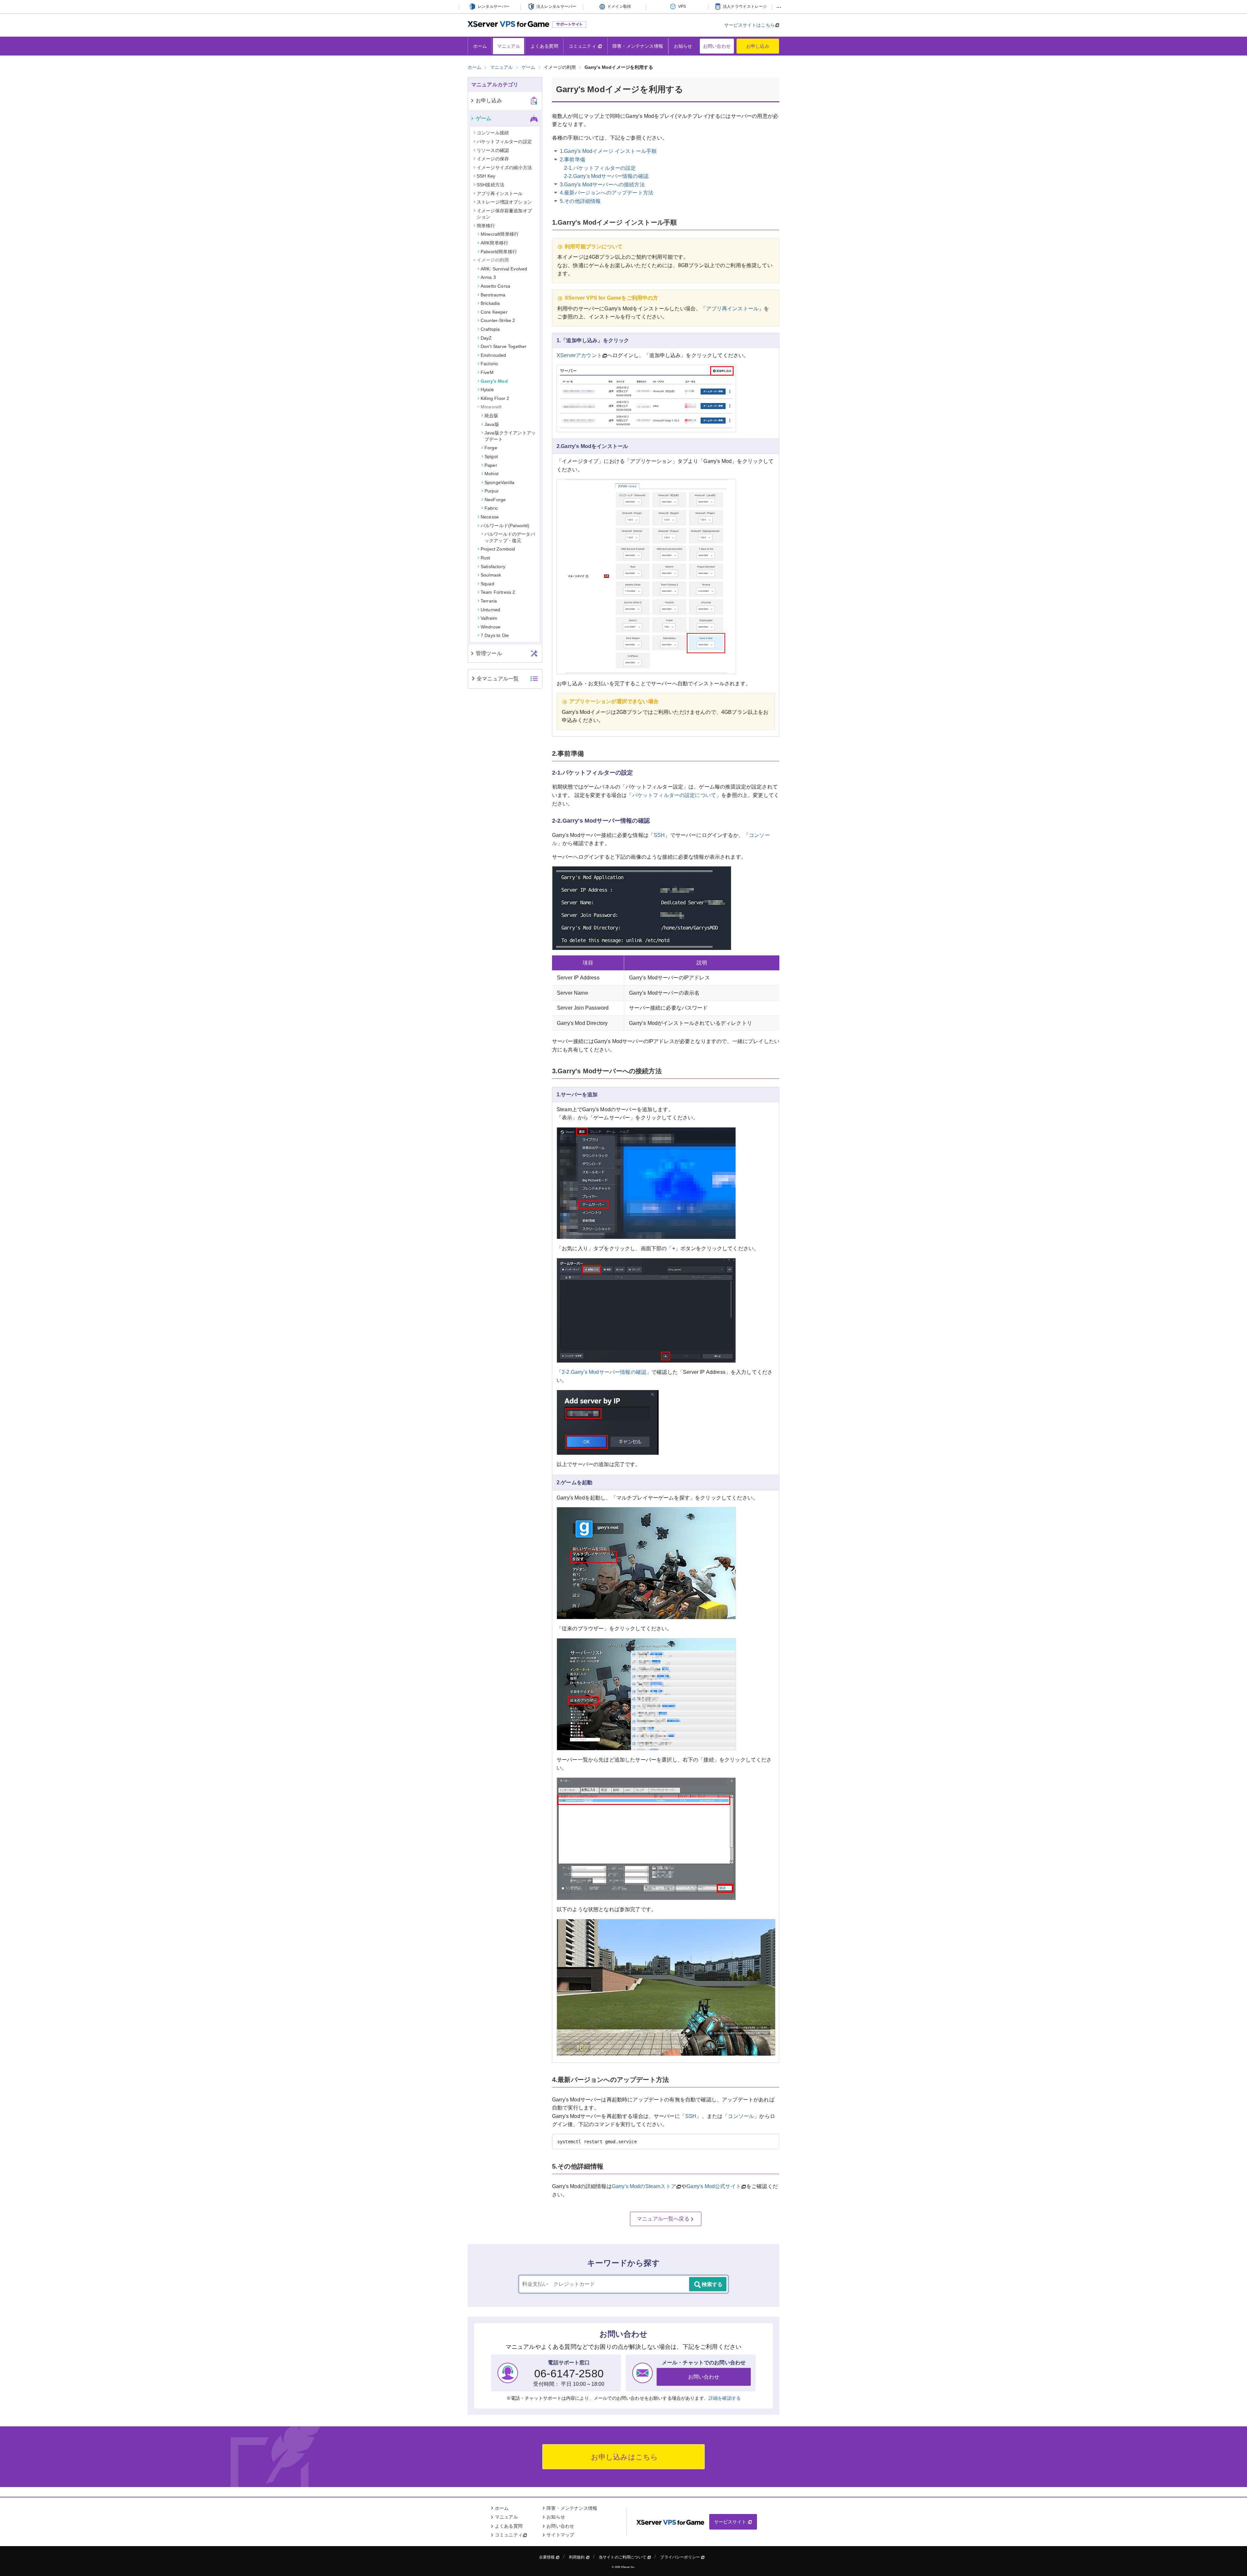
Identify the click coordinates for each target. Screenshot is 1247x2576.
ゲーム (484, 118)
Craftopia (490, 329)
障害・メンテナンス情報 (638, 46)
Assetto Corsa (495, 286)
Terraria (489, 601)
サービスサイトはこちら (749, 25)
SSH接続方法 (491, 185)
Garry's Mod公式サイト (714, 2186)
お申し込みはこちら (624, 2457)
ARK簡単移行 (494, 243)
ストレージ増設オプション (504, 202)
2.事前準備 (573, 160)
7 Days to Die (495, 635)
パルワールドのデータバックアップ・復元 (510, 537)
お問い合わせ (717, 46)
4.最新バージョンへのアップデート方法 (607, 193)
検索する (712, 2284)
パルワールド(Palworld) (505, 526)
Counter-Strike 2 (498, 320)
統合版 (491, 416)
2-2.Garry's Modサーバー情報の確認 (606, 176)
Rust (485, 558)
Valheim (489, 618)
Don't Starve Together (504, 346)
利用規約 (577, 2557)
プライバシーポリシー (680, 2557)
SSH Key (486, 176)
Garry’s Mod (494, 381)
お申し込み (758, 46)
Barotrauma (493, 295)
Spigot (491, 456)
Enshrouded (493, 355)
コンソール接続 (493, 133)
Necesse (490, 517)
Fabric (491, 508)
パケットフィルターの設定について (674, 795)
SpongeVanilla (499, 482)
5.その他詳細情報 (580, 201)
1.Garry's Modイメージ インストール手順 (608, 151)
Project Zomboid (498, 549)
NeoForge (495, 500)
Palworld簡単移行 (499, 252)
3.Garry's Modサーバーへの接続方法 (602, 185)
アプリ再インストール (732, 309)
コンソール (741, 2116)
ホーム (480, 46)
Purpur (492, 491)
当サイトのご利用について (623, 2557)
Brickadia (490, 303)
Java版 (492, 424)
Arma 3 (488, 277)
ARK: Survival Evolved (504, 269)
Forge (491, 448)
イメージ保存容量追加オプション (504, 214)
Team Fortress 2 (498, 592)
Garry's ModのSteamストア (644, 2186)
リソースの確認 (493, 150)
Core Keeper (494, 312)
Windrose (491, 627)
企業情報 (548, 2557)
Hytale (487, 390)
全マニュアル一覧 (498, 679)
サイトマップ (560, 2535)
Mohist (491, 474)
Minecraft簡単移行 (500, 234)
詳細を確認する (725, 2398)
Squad (487, 584)
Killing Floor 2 (495, 398)
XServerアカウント (579, 355)
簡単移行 (486, 226)
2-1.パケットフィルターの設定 (600, 168)
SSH (659, 835)
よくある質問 (544, 46)
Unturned (490, 610)
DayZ (486, 338)
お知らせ (683, 46)
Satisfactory (493, 566)
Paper (491, 465)
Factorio (489, 364)
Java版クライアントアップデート (510, 436)
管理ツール (489, 653)
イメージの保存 (493, 159)
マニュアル (509, 46)
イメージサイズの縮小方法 (504, 168)
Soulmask (491, 575)
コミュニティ (583, 46)
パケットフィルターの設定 (504, 142)
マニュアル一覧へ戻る (663, 2219)
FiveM (487, 372)
